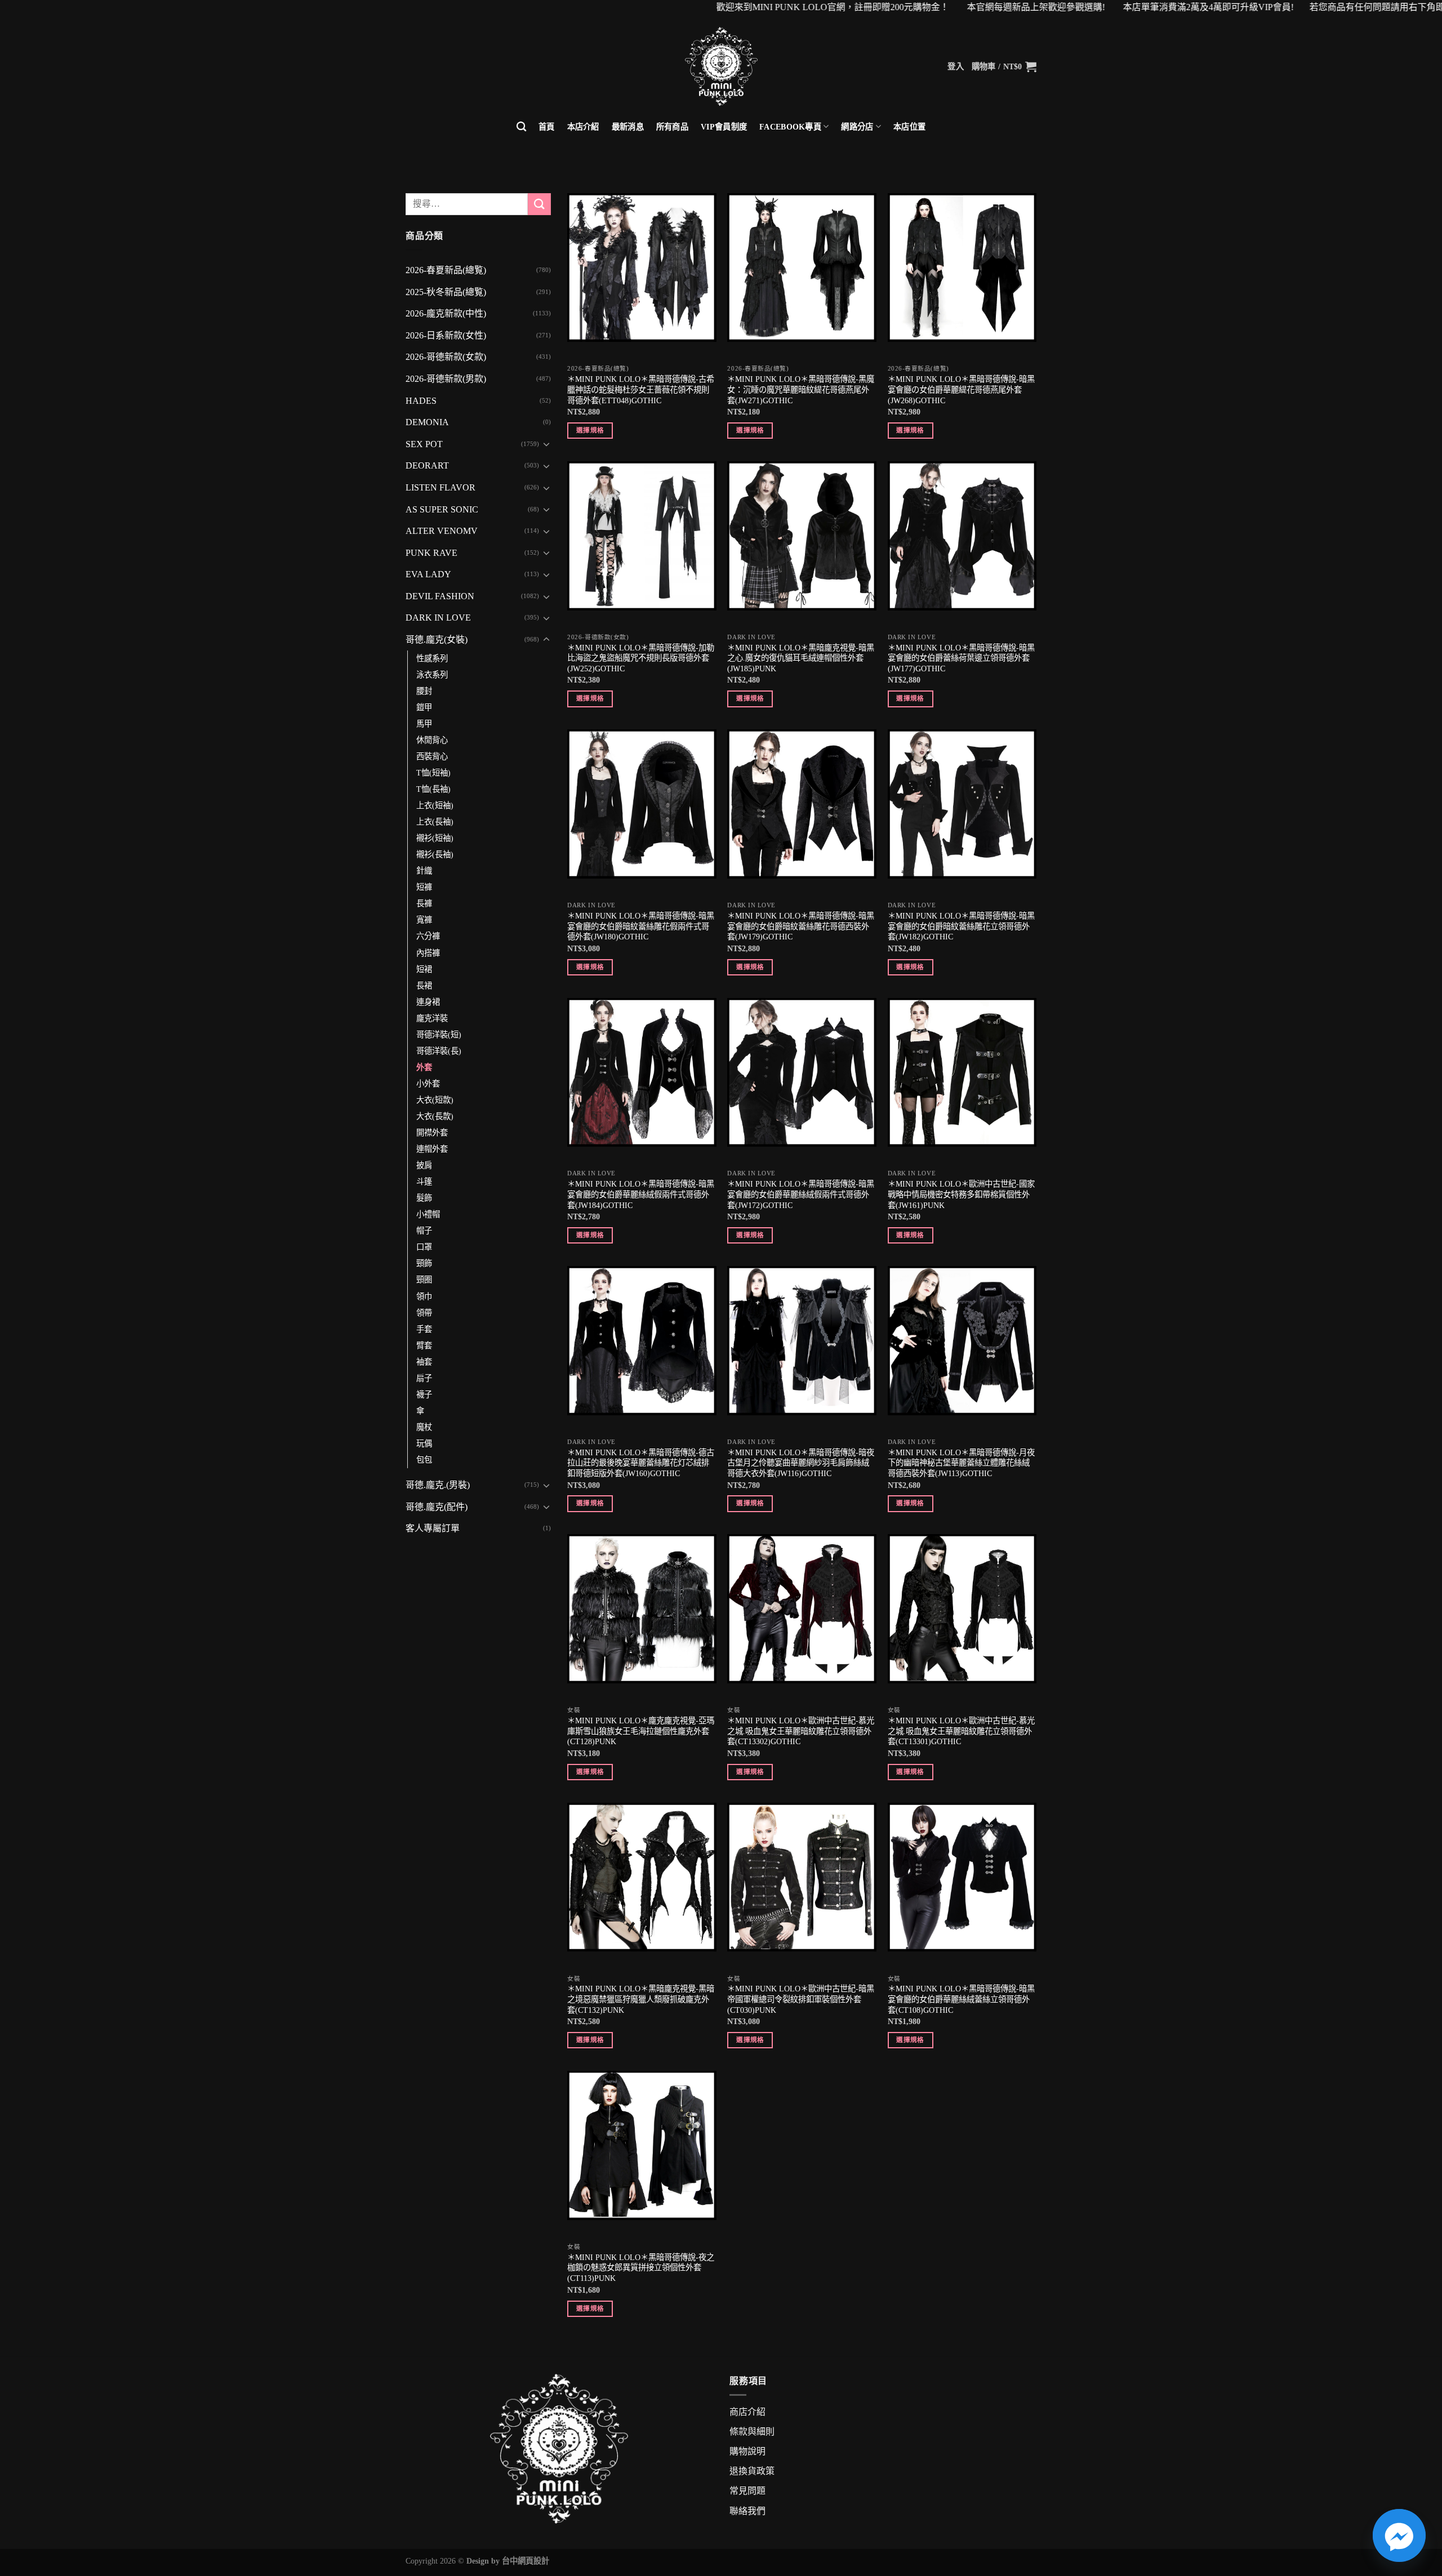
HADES (421, 401)
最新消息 (628, 127)
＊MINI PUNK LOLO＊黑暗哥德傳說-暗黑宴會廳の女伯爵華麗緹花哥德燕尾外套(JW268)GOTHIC (961, 389)
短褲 (424, 887)
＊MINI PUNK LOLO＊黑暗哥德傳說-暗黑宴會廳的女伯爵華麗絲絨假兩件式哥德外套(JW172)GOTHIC (801, 1194)
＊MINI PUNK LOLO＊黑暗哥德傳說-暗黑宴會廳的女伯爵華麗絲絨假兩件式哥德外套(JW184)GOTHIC (641, 1194)
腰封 (424, 691)
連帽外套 (432, 1149)
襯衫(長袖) (435, 854)
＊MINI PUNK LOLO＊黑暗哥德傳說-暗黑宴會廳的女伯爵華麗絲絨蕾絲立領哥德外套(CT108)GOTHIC (961, 1999)
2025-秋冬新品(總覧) (446, 292)
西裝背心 (432, 756)
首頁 (547, 127)
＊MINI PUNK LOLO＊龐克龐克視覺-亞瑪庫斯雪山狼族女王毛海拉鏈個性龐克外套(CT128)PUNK (641, 1731)
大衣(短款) (435, 1100)
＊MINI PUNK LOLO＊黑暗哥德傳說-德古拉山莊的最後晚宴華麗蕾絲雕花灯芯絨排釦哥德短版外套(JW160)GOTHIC (641, 1463)
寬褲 (424, 920)
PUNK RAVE (431, 553)
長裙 (424, 986)
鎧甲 (424, 707)
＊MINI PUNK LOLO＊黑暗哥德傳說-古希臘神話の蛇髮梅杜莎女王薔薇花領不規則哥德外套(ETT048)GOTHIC (641, 389)
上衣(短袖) (435, 805)
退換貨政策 (752, 2471)
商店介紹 (747, 2412)
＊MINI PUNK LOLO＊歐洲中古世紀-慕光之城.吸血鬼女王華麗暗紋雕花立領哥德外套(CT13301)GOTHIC (961, 1731)
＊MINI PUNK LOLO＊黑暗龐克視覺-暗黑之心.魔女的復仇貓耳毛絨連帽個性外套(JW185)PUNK (801, 658)
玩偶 (424, 1443)
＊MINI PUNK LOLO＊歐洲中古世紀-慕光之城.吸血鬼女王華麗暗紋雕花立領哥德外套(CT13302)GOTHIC (801, 1731)
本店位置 (909, 127)
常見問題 (747, 2491)
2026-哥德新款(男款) (446, 379)
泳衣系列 (432, 675)
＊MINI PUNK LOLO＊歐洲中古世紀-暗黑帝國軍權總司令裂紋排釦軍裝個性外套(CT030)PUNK (801, 1999)
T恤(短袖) (433, 773)
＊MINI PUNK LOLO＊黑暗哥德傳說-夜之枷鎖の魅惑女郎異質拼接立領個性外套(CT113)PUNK (641, 2268)
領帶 (424, 1313)
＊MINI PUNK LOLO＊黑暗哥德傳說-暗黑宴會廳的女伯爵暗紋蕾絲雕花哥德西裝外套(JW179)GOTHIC (801, 926)
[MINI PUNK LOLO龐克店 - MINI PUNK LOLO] (721, 66)
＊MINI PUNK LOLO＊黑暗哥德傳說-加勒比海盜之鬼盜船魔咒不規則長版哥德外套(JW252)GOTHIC (641, 658)
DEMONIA (427, 422)
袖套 (424, 1362)
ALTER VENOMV (442, 531)
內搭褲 (428, 953)
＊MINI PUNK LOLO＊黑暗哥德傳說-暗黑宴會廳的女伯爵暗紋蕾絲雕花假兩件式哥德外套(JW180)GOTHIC (641, 926)
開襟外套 (432, 1133)
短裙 (424, 969)
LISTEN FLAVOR (440, 487)
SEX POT (424, 444)
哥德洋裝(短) (439, 1035)
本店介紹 (583, 127)
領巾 (424, 1296)
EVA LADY (428, 574)
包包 (424, 1460)
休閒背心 (432, 740)
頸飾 (424, 1263)
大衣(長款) (435, 1116)
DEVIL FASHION (440, 596)
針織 (424, 871)
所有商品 (672, 127)
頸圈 (424, 1280)
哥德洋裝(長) (439, 1051)
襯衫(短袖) (435, 838)
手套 (424, 1329)
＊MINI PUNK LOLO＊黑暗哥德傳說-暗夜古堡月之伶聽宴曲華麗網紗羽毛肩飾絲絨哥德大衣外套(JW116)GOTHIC (801, 1463)
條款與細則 (752, 2432)
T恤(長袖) (433, 789)
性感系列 (432, 658)
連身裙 (428, 1002)
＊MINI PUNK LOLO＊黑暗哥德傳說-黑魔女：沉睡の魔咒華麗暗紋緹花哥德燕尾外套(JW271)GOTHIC (801, 389)
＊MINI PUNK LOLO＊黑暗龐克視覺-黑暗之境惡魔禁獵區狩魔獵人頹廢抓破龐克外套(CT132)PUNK (641, 1999)
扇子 (424, 1378)
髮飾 (424, 1198)
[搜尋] (521, 127)
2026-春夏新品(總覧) (446, 270)
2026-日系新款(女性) (446, 335)
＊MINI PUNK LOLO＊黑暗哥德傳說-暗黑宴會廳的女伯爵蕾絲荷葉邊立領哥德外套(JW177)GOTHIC (961, 658)
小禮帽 (428, 1214)
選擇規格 (590, 430)
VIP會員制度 (724, 127)
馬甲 (424, 724)
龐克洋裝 (432, 1018)
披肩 (424, 1165)
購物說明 (747, 2451)
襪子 (424, 1394)
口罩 (424, 1247)
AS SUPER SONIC (442, 509)
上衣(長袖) (435, 822)
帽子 (424, 1231)
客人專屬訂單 (433, 1528)
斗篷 (424, 1182)
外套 (424, 1067)
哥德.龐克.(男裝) (438, 1485)
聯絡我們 (747, 2511)
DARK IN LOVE (438, 618)
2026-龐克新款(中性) (446, 313)
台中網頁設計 (526, 2561)
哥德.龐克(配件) (437, 1507)
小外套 (428, 1084)
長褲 (424, 903)
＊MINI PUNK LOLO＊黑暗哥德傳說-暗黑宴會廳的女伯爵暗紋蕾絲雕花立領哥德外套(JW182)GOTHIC (961, 926)
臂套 (424, 1345)
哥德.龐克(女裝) (437, 639)
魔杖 (424, 1427)
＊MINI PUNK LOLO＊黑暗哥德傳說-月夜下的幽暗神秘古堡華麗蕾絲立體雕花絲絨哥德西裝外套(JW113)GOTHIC (961, 1463)
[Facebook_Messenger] (1399, 2535)
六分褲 (428, 936)
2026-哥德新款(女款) (446, 357)
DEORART (427, 465)
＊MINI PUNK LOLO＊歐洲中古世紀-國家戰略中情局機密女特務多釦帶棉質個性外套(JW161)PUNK (961, 1194)
